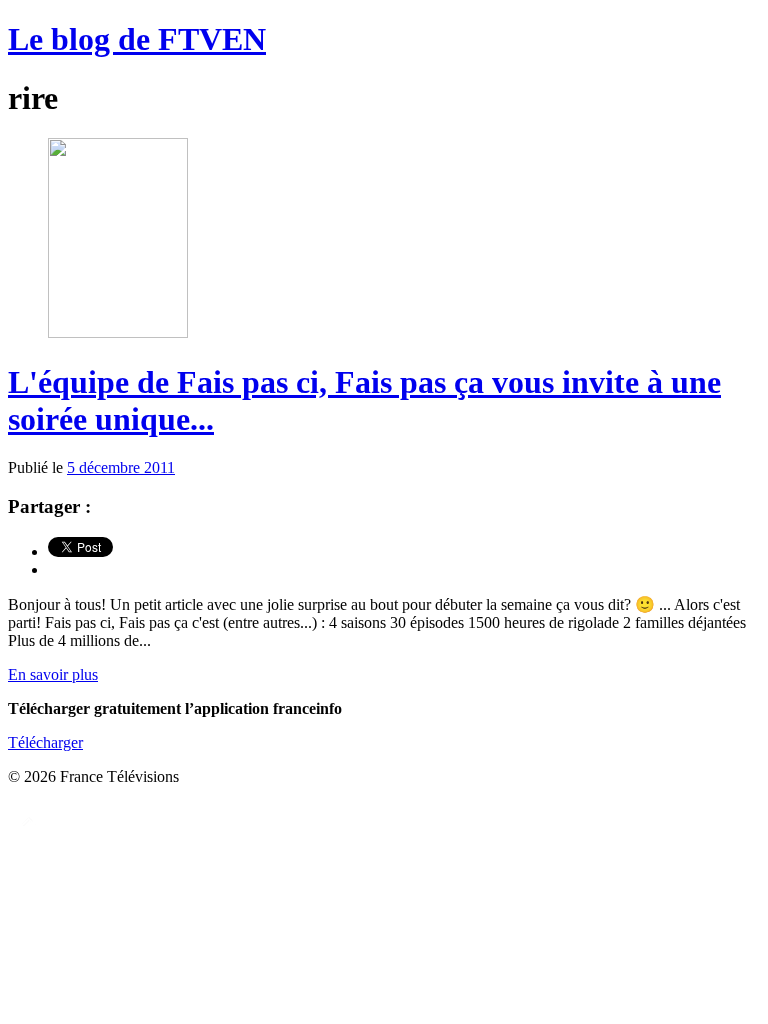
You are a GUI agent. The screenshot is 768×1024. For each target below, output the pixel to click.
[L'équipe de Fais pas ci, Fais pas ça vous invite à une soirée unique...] (118, 332)
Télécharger (45, 742)
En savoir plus (53, 674)
